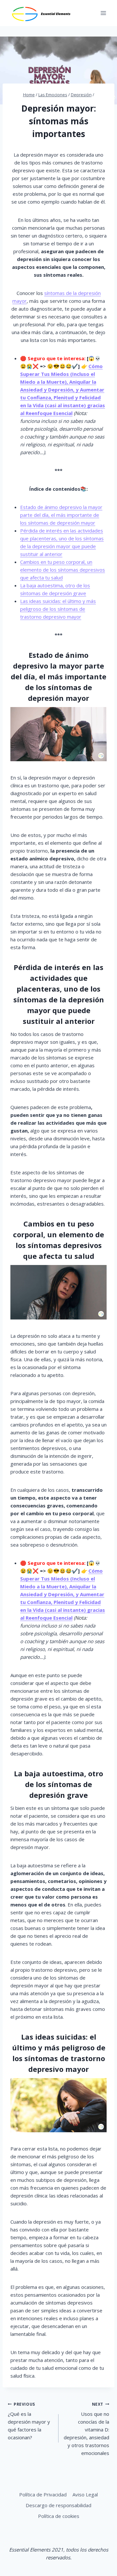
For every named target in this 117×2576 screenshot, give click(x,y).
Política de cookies (59, 2516)
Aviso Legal (85, 2494)
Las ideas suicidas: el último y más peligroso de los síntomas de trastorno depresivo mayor (58, 609)
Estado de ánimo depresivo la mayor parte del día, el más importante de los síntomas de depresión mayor (61, 515)
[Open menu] (103, 13)
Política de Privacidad (43, 2494)
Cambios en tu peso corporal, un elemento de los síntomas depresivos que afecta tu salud (63, 570)
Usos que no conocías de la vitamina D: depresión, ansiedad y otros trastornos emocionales (86, 2429)
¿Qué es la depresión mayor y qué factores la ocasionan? (29, 2421)
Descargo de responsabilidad (58, 2505)
